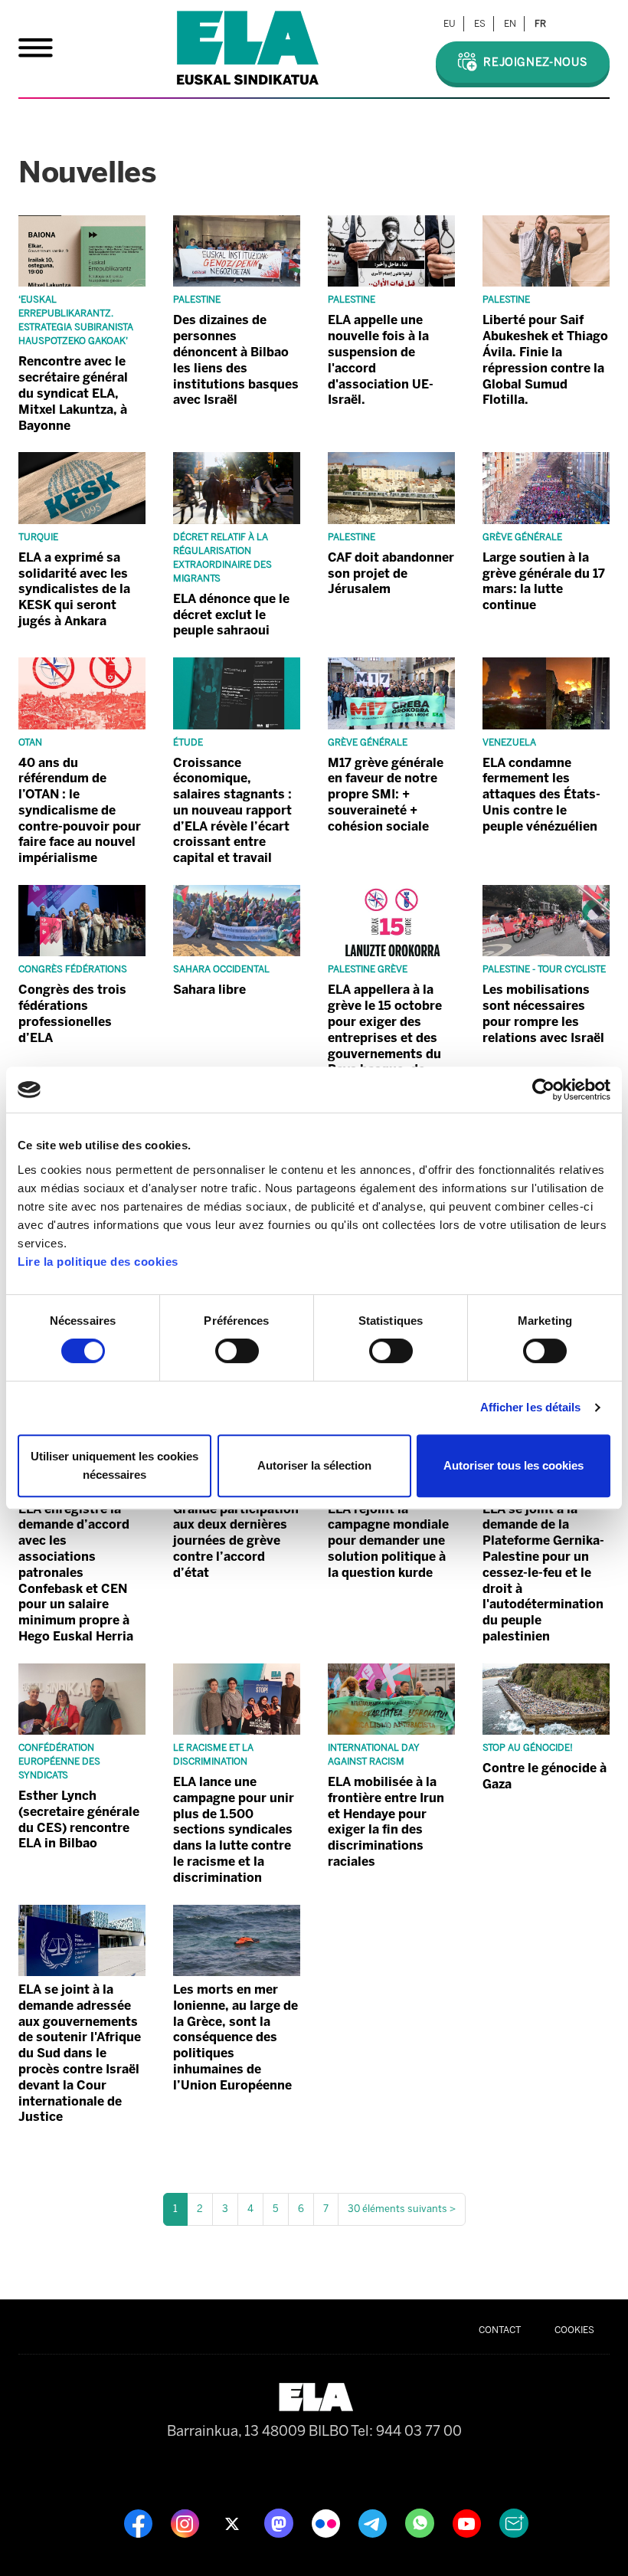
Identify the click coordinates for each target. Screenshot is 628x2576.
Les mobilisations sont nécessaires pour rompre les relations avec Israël (543, 1013)
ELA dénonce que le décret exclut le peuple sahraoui (231, 615)
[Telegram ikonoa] (374, 2522)
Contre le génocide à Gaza (545, 1776)
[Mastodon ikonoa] (280, 2522)
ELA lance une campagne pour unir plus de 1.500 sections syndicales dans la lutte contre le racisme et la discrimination (234, 1830)
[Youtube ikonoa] (468, 2522)
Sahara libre (209, 990)
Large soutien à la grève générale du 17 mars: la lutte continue (544, 581)
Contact (500, 2330)
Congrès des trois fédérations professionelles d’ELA (72, 1013)
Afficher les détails (531, 1407)
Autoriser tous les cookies (514, 1465)
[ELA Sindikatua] (248, 48)
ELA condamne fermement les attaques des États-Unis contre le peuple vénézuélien (541, 795)
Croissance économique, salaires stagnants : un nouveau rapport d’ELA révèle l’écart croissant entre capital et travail (232, 811)
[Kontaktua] (514, 2522)
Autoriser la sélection (314, 1465)
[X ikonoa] (233, 2522)
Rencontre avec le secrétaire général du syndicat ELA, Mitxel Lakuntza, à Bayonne (73, 393)
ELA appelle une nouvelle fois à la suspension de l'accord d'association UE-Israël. (381, 360)
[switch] (237, 1351)
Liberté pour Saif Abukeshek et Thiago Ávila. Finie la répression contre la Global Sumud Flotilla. (545, 360)
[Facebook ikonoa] (140, 2522)
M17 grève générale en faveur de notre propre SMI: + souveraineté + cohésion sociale (386, 795)
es (480, 24)
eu (450, 24)
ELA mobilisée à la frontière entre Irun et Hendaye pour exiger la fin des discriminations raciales (386, 1822)
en (510, 24)
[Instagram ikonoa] (186, 2522)
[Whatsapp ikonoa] (421, 2522)
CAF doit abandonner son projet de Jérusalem (391, 574)
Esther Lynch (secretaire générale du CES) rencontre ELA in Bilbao (79, 1819)
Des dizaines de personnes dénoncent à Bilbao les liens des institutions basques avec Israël (236, 360)
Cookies (574, 2330)
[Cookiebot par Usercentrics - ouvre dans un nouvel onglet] (543, 1090)
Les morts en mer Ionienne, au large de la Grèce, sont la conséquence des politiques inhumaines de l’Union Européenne (235, 2037)
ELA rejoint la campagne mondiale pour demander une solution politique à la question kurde (388, 1541)
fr (540, 24)
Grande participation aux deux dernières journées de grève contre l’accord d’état (236, 1541)
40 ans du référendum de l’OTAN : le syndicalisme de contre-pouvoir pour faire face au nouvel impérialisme (80, 811)
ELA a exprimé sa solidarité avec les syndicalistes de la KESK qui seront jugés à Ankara (74, 589)
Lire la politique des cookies (98, 1262)
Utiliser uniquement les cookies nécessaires (114, 1465)
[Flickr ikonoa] (327, 2522)
